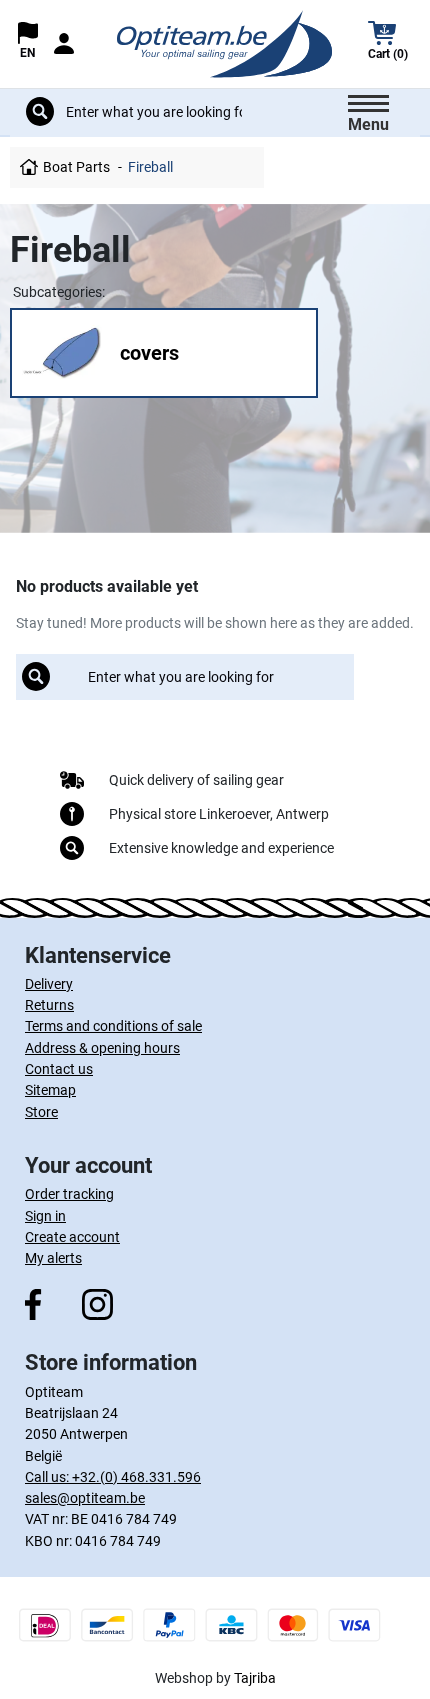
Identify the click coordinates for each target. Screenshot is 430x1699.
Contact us (59, 1069)
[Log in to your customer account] (64, 43)
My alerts (53, 1258)
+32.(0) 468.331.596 (136, 1477)
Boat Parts (76, 167)
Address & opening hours (102, 1048)
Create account (72, 1237)
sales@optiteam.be (85, 1498)
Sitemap (50, 1090)
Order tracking (69, 1194)
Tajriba (255, 1678)
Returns (49, 1005)
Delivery (49, 984)
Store (41, 1112)
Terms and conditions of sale (113, 1026)
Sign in (45, 1216)
